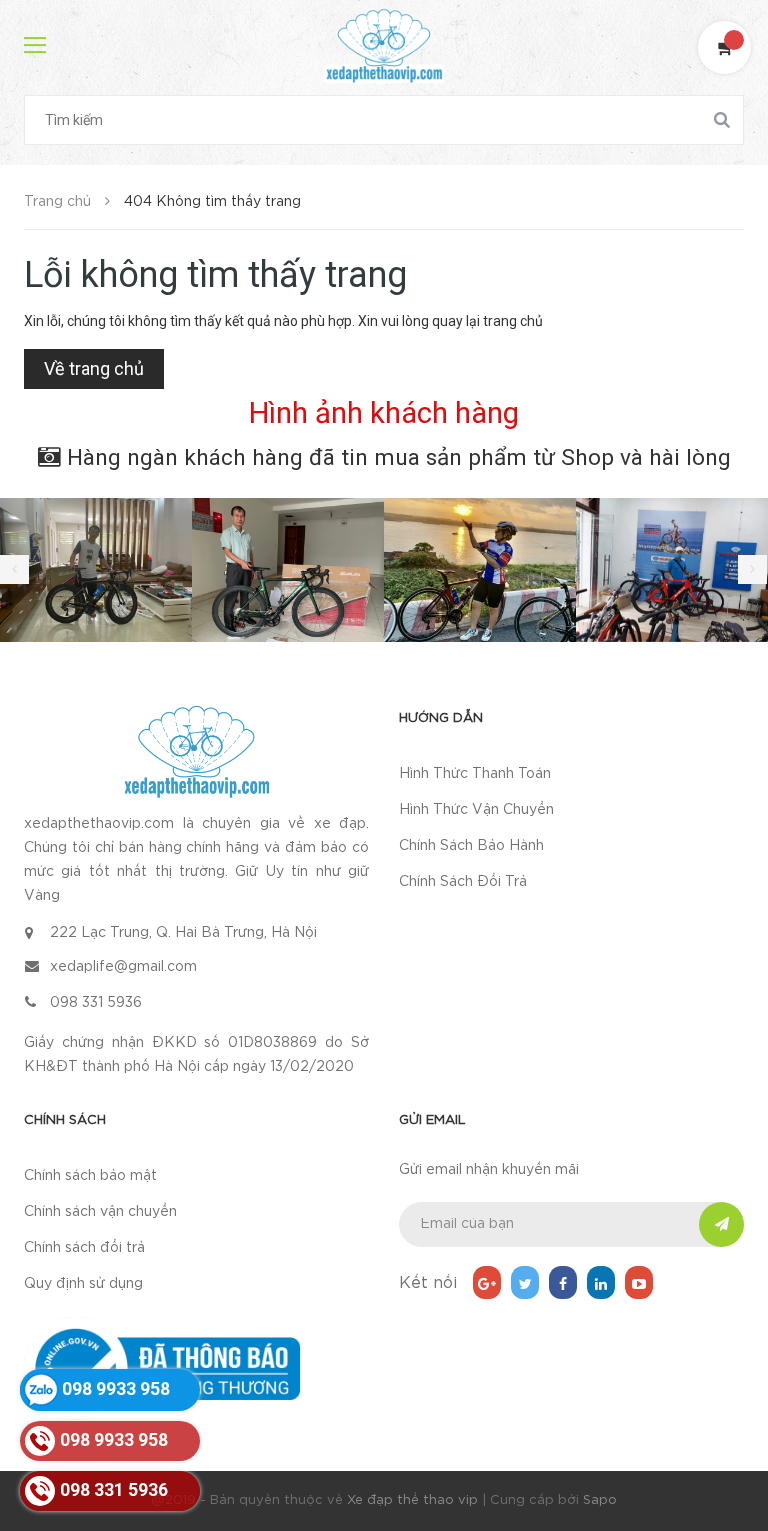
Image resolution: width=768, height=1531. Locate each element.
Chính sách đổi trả (84, 1248)
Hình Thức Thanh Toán (475, 774)
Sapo (600, 1500)
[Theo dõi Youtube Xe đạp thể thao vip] (639, 1282)
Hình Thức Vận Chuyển (476, 810)
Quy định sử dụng (83, 1284)
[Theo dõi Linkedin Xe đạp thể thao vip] (601, 1282)
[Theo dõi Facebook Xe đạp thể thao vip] (563, 1282)
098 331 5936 (96, 1003)
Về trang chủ (94, 368)
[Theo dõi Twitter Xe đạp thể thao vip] (525, 1282)
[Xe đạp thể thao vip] (196, 752)
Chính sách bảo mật (90, 1176)
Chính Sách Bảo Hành (471, 846)
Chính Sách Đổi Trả (463, 882)
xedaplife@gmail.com (123, 967)
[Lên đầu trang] (728, 1466)
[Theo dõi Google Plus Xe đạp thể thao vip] (487, 1282)
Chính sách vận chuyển (100, 1212)
